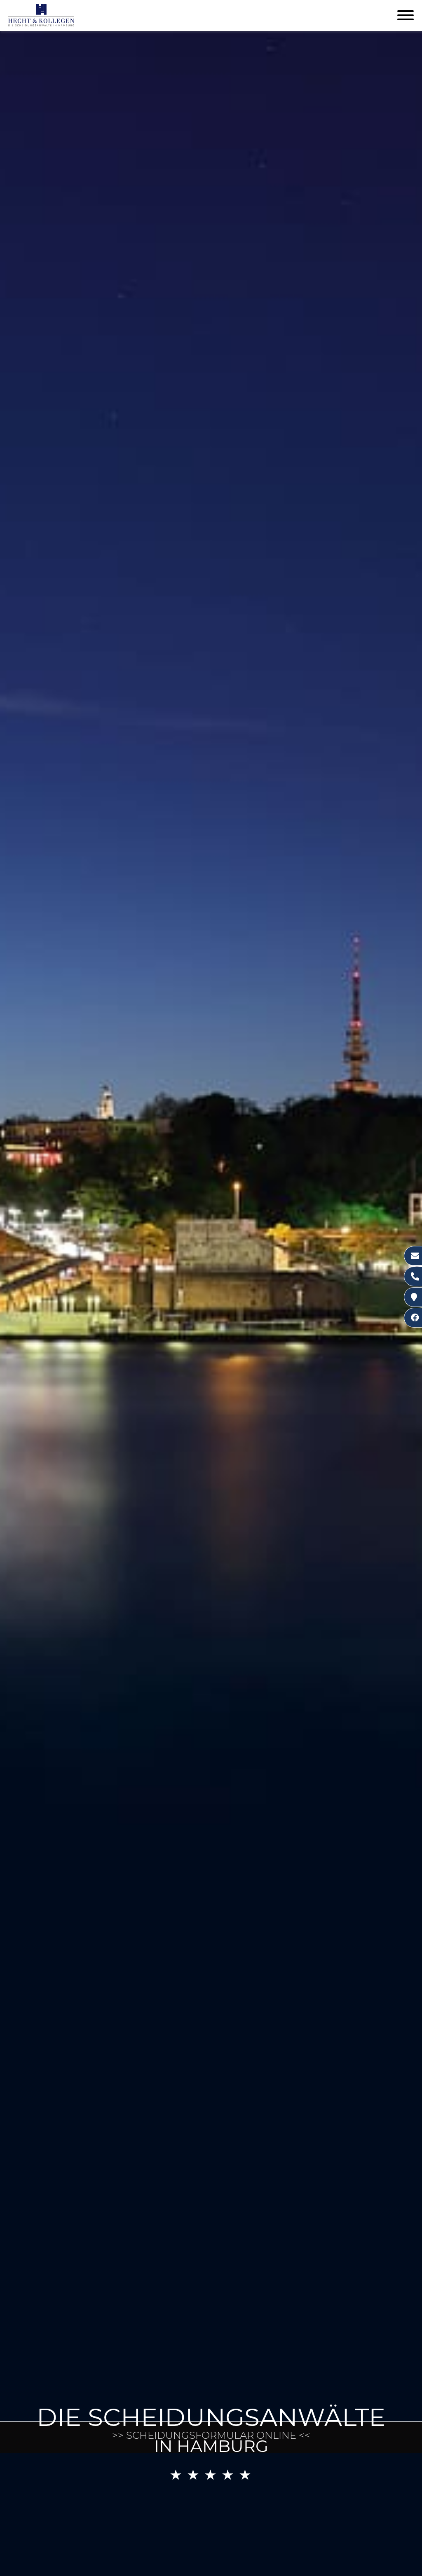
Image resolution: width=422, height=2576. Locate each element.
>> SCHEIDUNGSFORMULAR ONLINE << (211, 2435)
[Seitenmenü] (406, 16)
